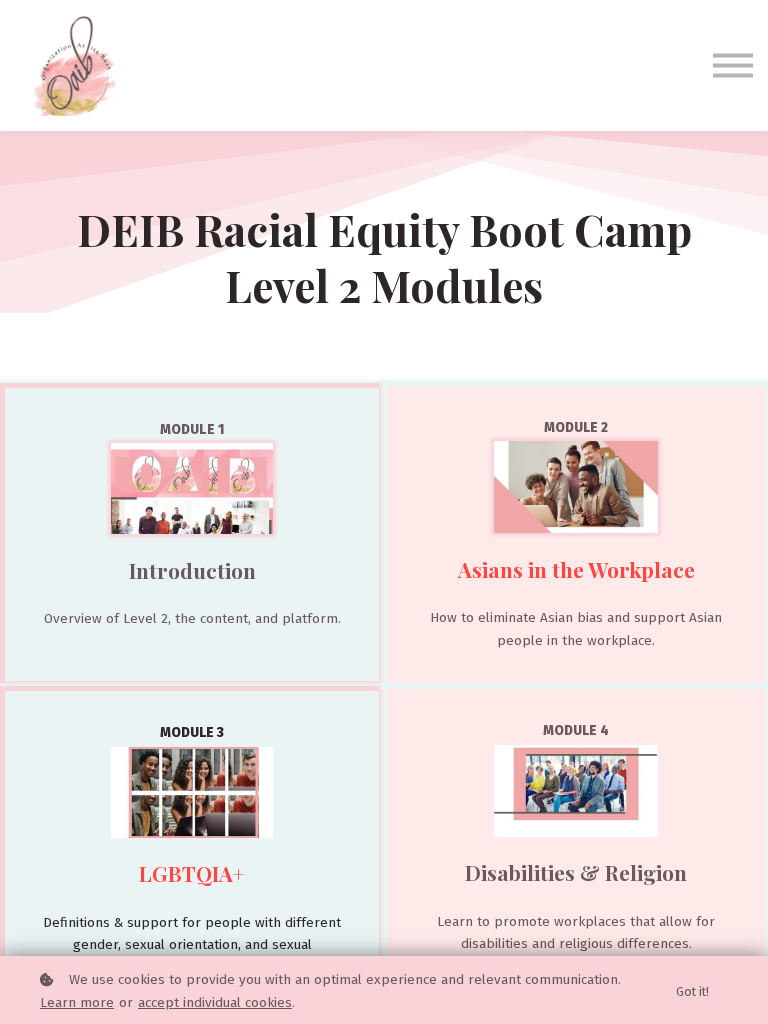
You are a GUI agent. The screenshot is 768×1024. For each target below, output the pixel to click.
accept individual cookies (215, 1002)
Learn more (77, 1002)
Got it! (692, 991)
